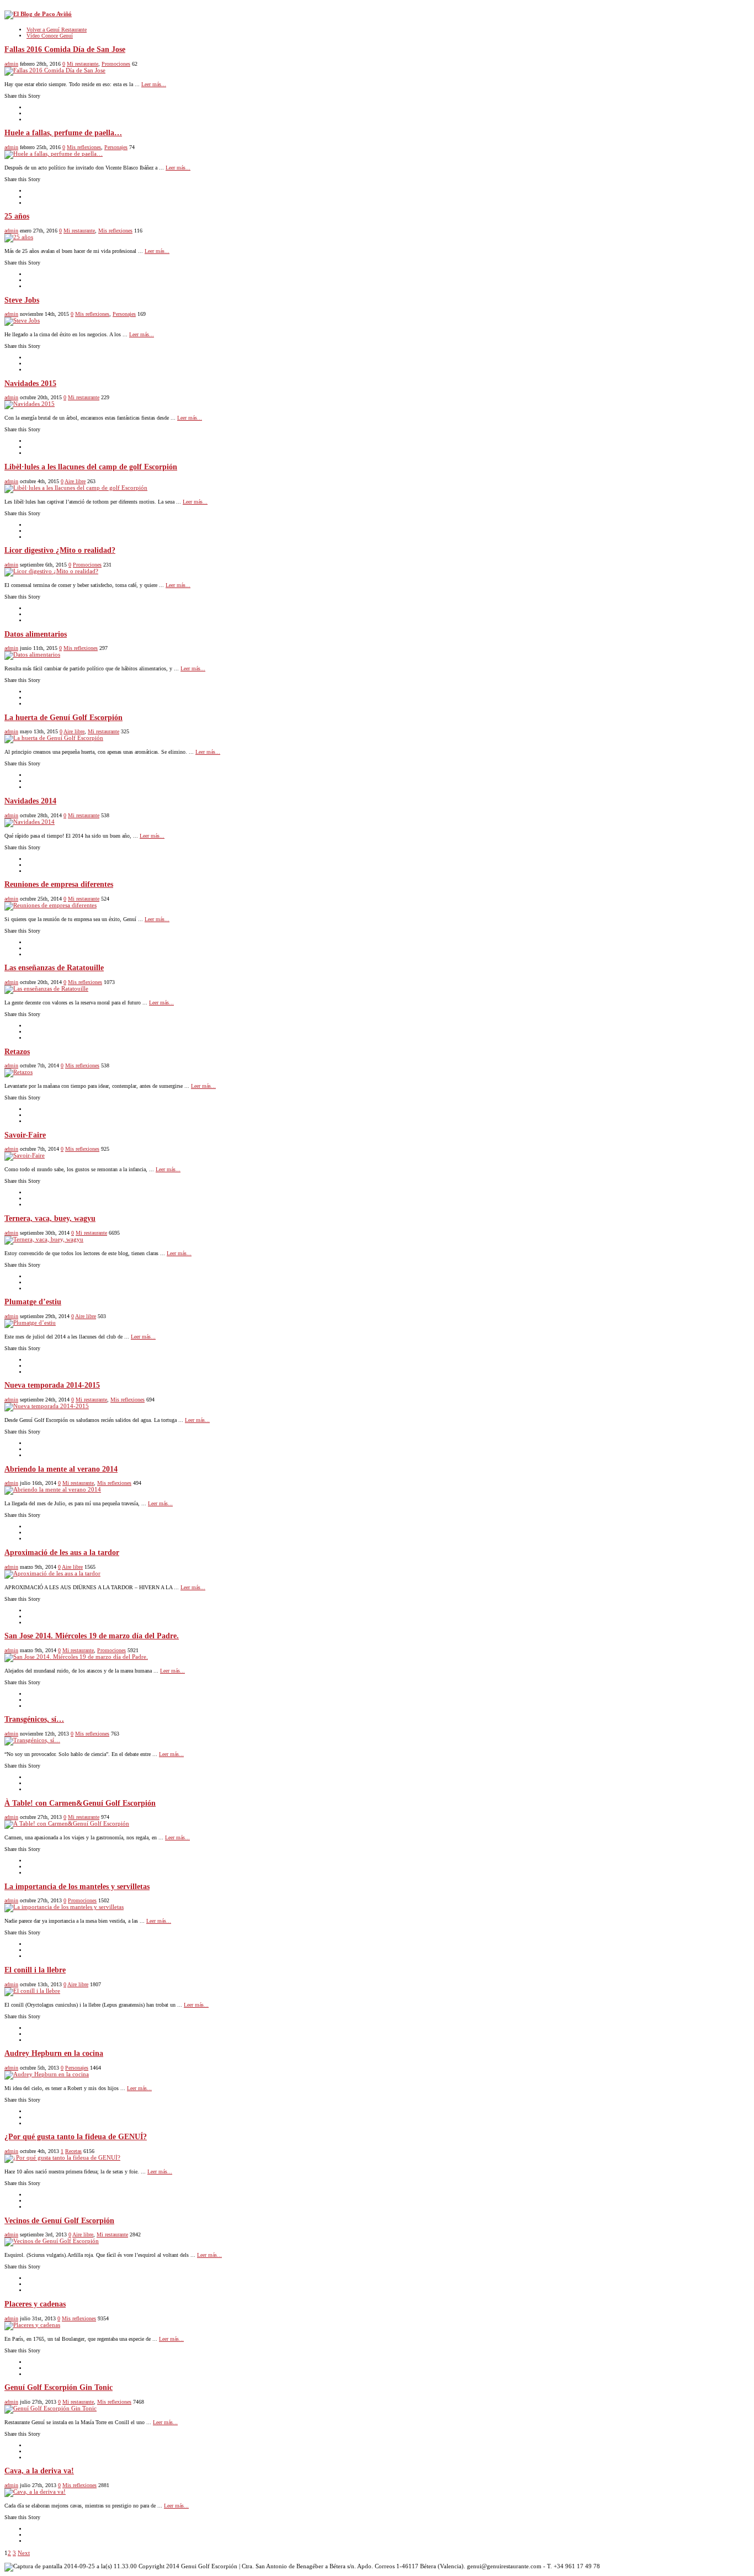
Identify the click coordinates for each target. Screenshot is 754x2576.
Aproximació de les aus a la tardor (62, 1553)
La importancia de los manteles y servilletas (77, 1887)
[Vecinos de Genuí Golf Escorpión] (52, 2241)
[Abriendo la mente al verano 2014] (53, 1489)
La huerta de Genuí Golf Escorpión (63, 718)
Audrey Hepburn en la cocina (54, 2053)
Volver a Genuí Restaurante (57, 30)
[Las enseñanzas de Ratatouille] (46, 988)
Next (24, 2553)
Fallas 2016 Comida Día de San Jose (65, 49)
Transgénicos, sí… (34, 1719)
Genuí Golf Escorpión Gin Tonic (59, 2387)
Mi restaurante (83, 64)
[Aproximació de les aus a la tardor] (52, 1573)
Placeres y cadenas (35, 2304)
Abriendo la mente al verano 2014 (61, 1469)
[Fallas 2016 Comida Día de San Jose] (55, 70)
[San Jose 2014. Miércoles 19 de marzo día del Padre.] (76, 1657)
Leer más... (154, 84)
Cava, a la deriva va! (39, 2471)
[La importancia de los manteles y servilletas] (64, 1907)
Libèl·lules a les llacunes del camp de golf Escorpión (91, 467)
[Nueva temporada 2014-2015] (47, 1406)
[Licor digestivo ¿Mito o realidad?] (51, 571)
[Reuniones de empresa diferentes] (51, 905)
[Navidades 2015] (30, 404)
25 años (17, 216)
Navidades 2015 (30, 384)
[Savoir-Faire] (25, 1155)
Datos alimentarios (36, 634)
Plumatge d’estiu (33, 1302)
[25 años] (19, 237)
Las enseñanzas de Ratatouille (54, 968)
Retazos (17, 1052)
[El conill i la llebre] (32, 1991)
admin (11, 64)
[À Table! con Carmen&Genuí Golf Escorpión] (67, 1823)
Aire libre (75, 481)
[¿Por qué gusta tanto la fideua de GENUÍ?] (62, 2157)
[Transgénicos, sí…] (32, 1740)
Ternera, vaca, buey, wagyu (50, 1218)
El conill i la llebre (35, 1970)
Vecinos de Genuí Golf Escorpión (59, 2221)
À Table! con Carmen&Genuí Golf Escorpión (80, 1803)
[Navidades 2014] (30, 822)
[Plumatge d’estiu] (30, 1323)
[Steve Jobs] (22, 320)
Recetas (73, 2151)
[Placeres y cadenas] (32, 2325)
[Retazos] (18, 1072)
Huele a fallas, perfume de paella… (63, 133)
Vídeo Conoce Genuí (50, 36)
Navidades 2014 (30, 801)
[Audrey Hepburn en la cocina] (47, 2074)
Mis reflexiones (84, 147)
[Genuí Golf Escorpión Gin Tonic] (51, 2408)
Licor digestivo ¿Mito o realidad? (60, 550)
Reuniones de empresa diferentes (59, 884)
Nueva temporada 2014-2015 (52, 1385)
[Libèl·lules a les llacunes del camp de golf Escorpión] (76, 488)
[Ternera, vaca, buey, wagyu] (44, 1239)
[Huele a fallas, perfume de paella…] (54, 154)
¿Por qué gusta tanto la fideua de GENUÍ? (76, 2137)
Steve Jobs (22, 300)
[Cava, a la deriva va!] (35, 2492)
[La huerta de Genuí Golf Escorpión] (54, 738)
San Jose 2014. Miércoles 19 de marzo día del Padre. (92, 1636)
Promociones (116, 64)
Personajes (116, 147)
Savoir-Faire (25, 1135)
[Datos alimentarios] (32, 654)
